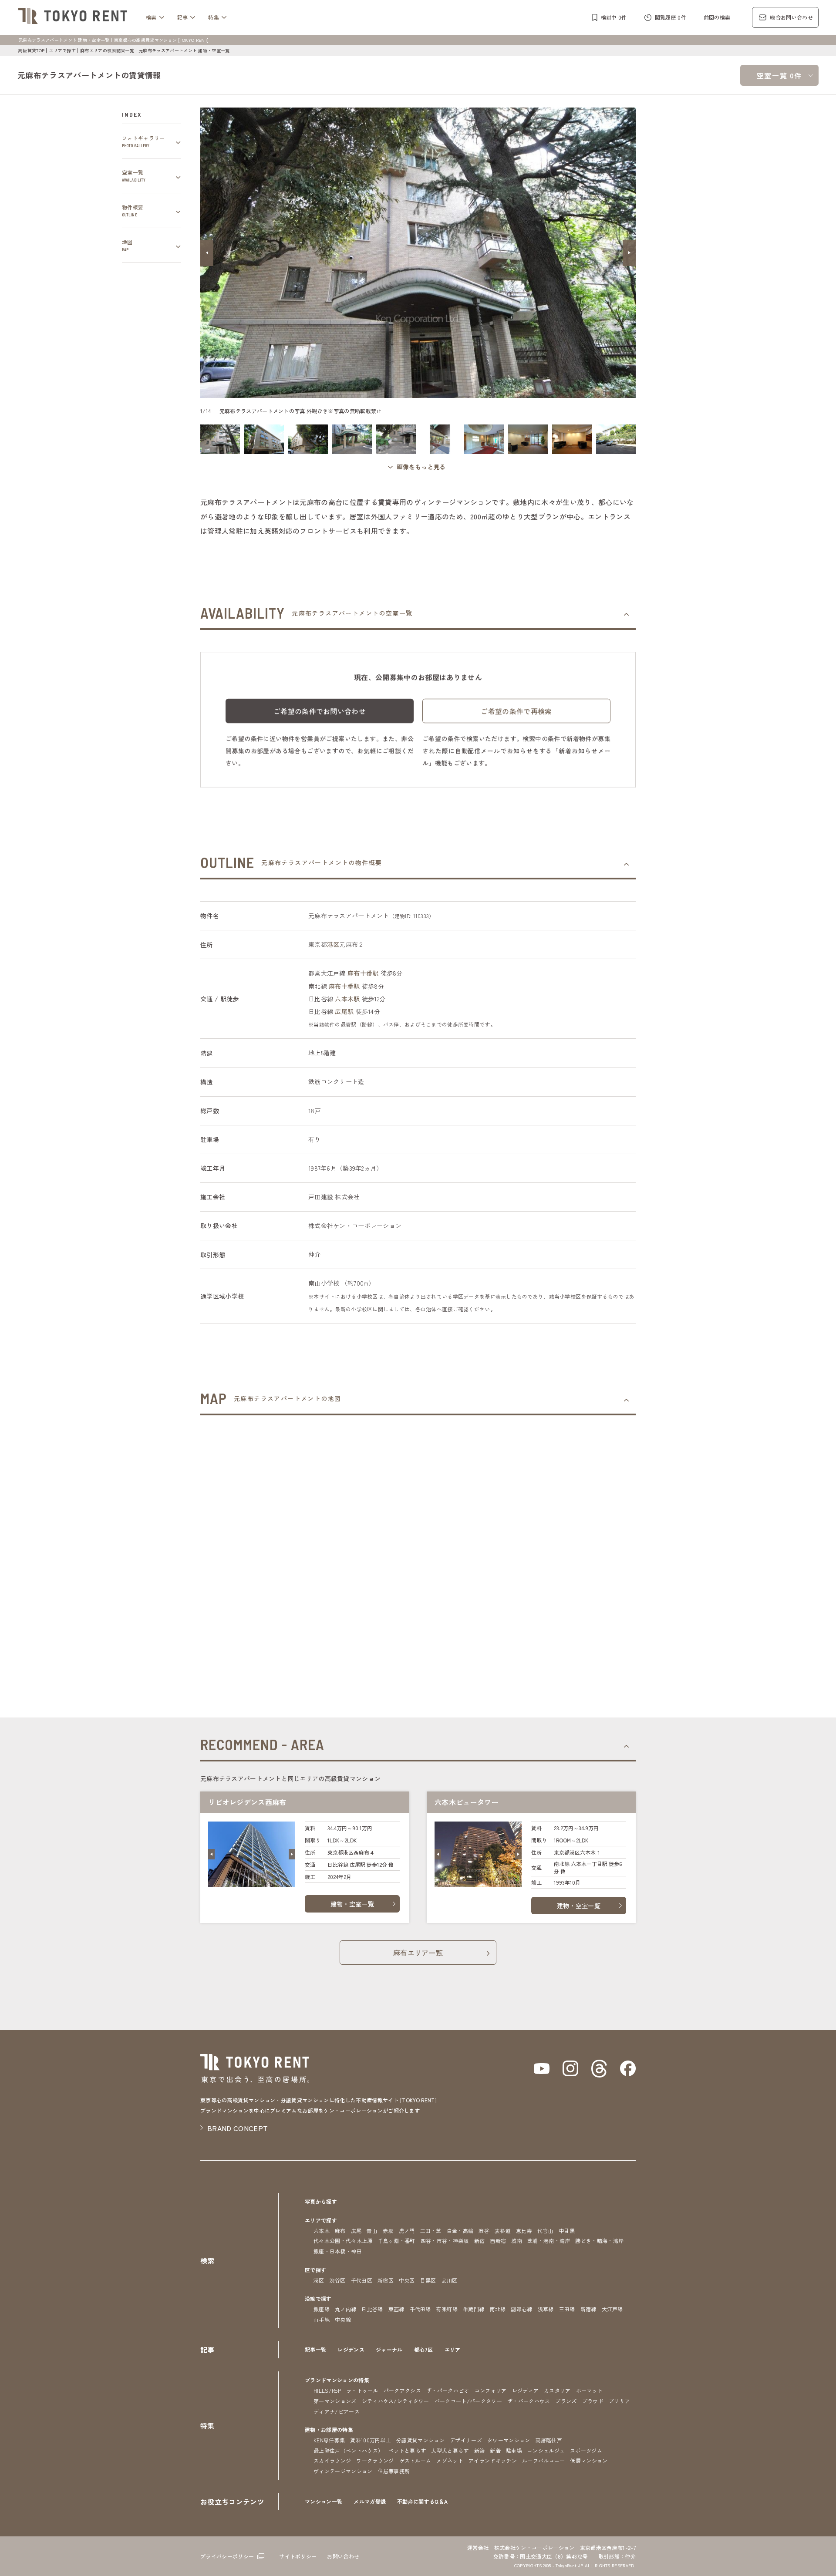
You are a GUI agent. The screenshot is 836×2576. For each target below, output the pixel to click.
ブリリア (619, 2401)
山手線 (322, 2319)
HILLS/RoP (327, 2390)
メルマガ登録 (370, 2501)
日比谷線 (372, 2309)
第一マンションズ (335, 2401)
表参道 (503, 2231)
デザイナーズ (466, 2440)
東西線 (396, 2309)
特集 (214, 17)
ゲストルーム (415, 2460)
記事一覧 (315, 2349)
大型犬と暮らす (450, 2450)
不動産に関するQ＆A (422, 2501)
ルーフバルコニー (544, 2460)
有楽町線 (447, 2309)
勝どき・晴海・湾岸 (599, 2241)
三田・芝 (431, 2231)
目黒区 (428, 2280)
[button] (207, 253)
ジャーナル (389, 2349)
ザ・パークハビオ (448, 2390)
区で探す (315, 2270)
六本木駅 (347, 999)
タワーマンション (509, 2440)
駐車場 (514, 2450)
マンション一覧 (324, 2501)
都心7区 (424, 2349)
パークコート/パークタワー (468, 2401)
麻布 (340, 2231)
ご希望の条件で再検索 (516, 711)
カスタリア (557, 2390)
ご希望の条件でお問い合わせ (320, 711)
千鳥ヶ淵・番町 (397, 2241)
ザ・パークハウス (529, 2401)
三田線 (567, 2309)
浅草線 (546, 2309)
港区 (333, 944)
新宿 (480, 2241)
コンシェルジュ (546, 2450)
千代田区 (362, 2280)
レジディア (526, 2390)
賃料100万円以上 (371, 2440)
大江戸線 (612, 2309)
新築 (480, 2450)
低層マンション (589, 2460)
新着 (495, 2450)
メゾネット (450, 2460)
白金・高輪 (460, 2231)
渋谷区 (338, 2280)
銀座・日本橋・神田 (338, 2251)
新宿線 (588, 2309)
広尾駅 (344, 1011)
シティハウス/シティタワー (396, 2401)
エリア (453, 2349)
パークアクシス (402, 2390)
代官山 (545, 2231)
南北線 (497, 2309)
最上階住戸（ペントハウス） (348, 2450)
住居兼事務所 (394, 2471)
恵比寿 (524, 2231)
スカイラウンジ (332, 2460)
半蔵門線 (474, 2309)
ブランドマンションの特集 (337, 2380)
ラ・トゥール (362, 2390)
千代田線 (420, 2309)
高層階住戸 (549, 2440)
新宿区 (386, 2280)
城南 (517, 2241)
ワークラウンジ (375, 2460)
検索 (151, 17)
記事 (183, 17)
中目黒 (567, 2231)
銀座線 (322, 2309)
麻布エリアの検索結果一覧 (107, 50)
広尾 (356, 2231)
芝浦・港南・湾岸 (549, 2241)
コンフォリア (491, 2390)
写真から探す (321, 2201)
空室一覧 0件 (779, 75)
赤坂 (388, 2231)
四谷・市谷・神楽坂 (445, 2241)
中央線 (343, 2319)
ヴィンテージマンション (343, 2471)
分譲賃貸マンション (420, 2440)
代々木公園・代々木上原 (343, 2241)
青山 (372, 2231)
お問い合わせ (343, 2556)
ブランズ (566, 2401)
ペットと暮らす (407, 2450)
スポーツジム (586, 2450)
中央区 (407, 2280)
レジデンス (351, 2349)
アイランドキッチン (493, 2460)
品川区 (450, 2280)
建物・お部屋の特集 (329, 2430)
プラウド (593, 2401)
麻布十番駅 (363, 973)
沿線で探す (318, 2298)
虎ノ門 (407, 2231)
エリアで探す (62, 50)
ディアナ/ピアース (337, 2411)
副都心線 (521, 2309)
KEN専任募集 (329, 2440)
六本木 (322, 2231)
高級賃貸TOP (31, 50)
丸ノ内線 (346, 2309)
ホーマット (590, 2390)
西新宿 (498, 2241)
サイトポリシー (298, 2556)
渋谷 (484, 2231)
